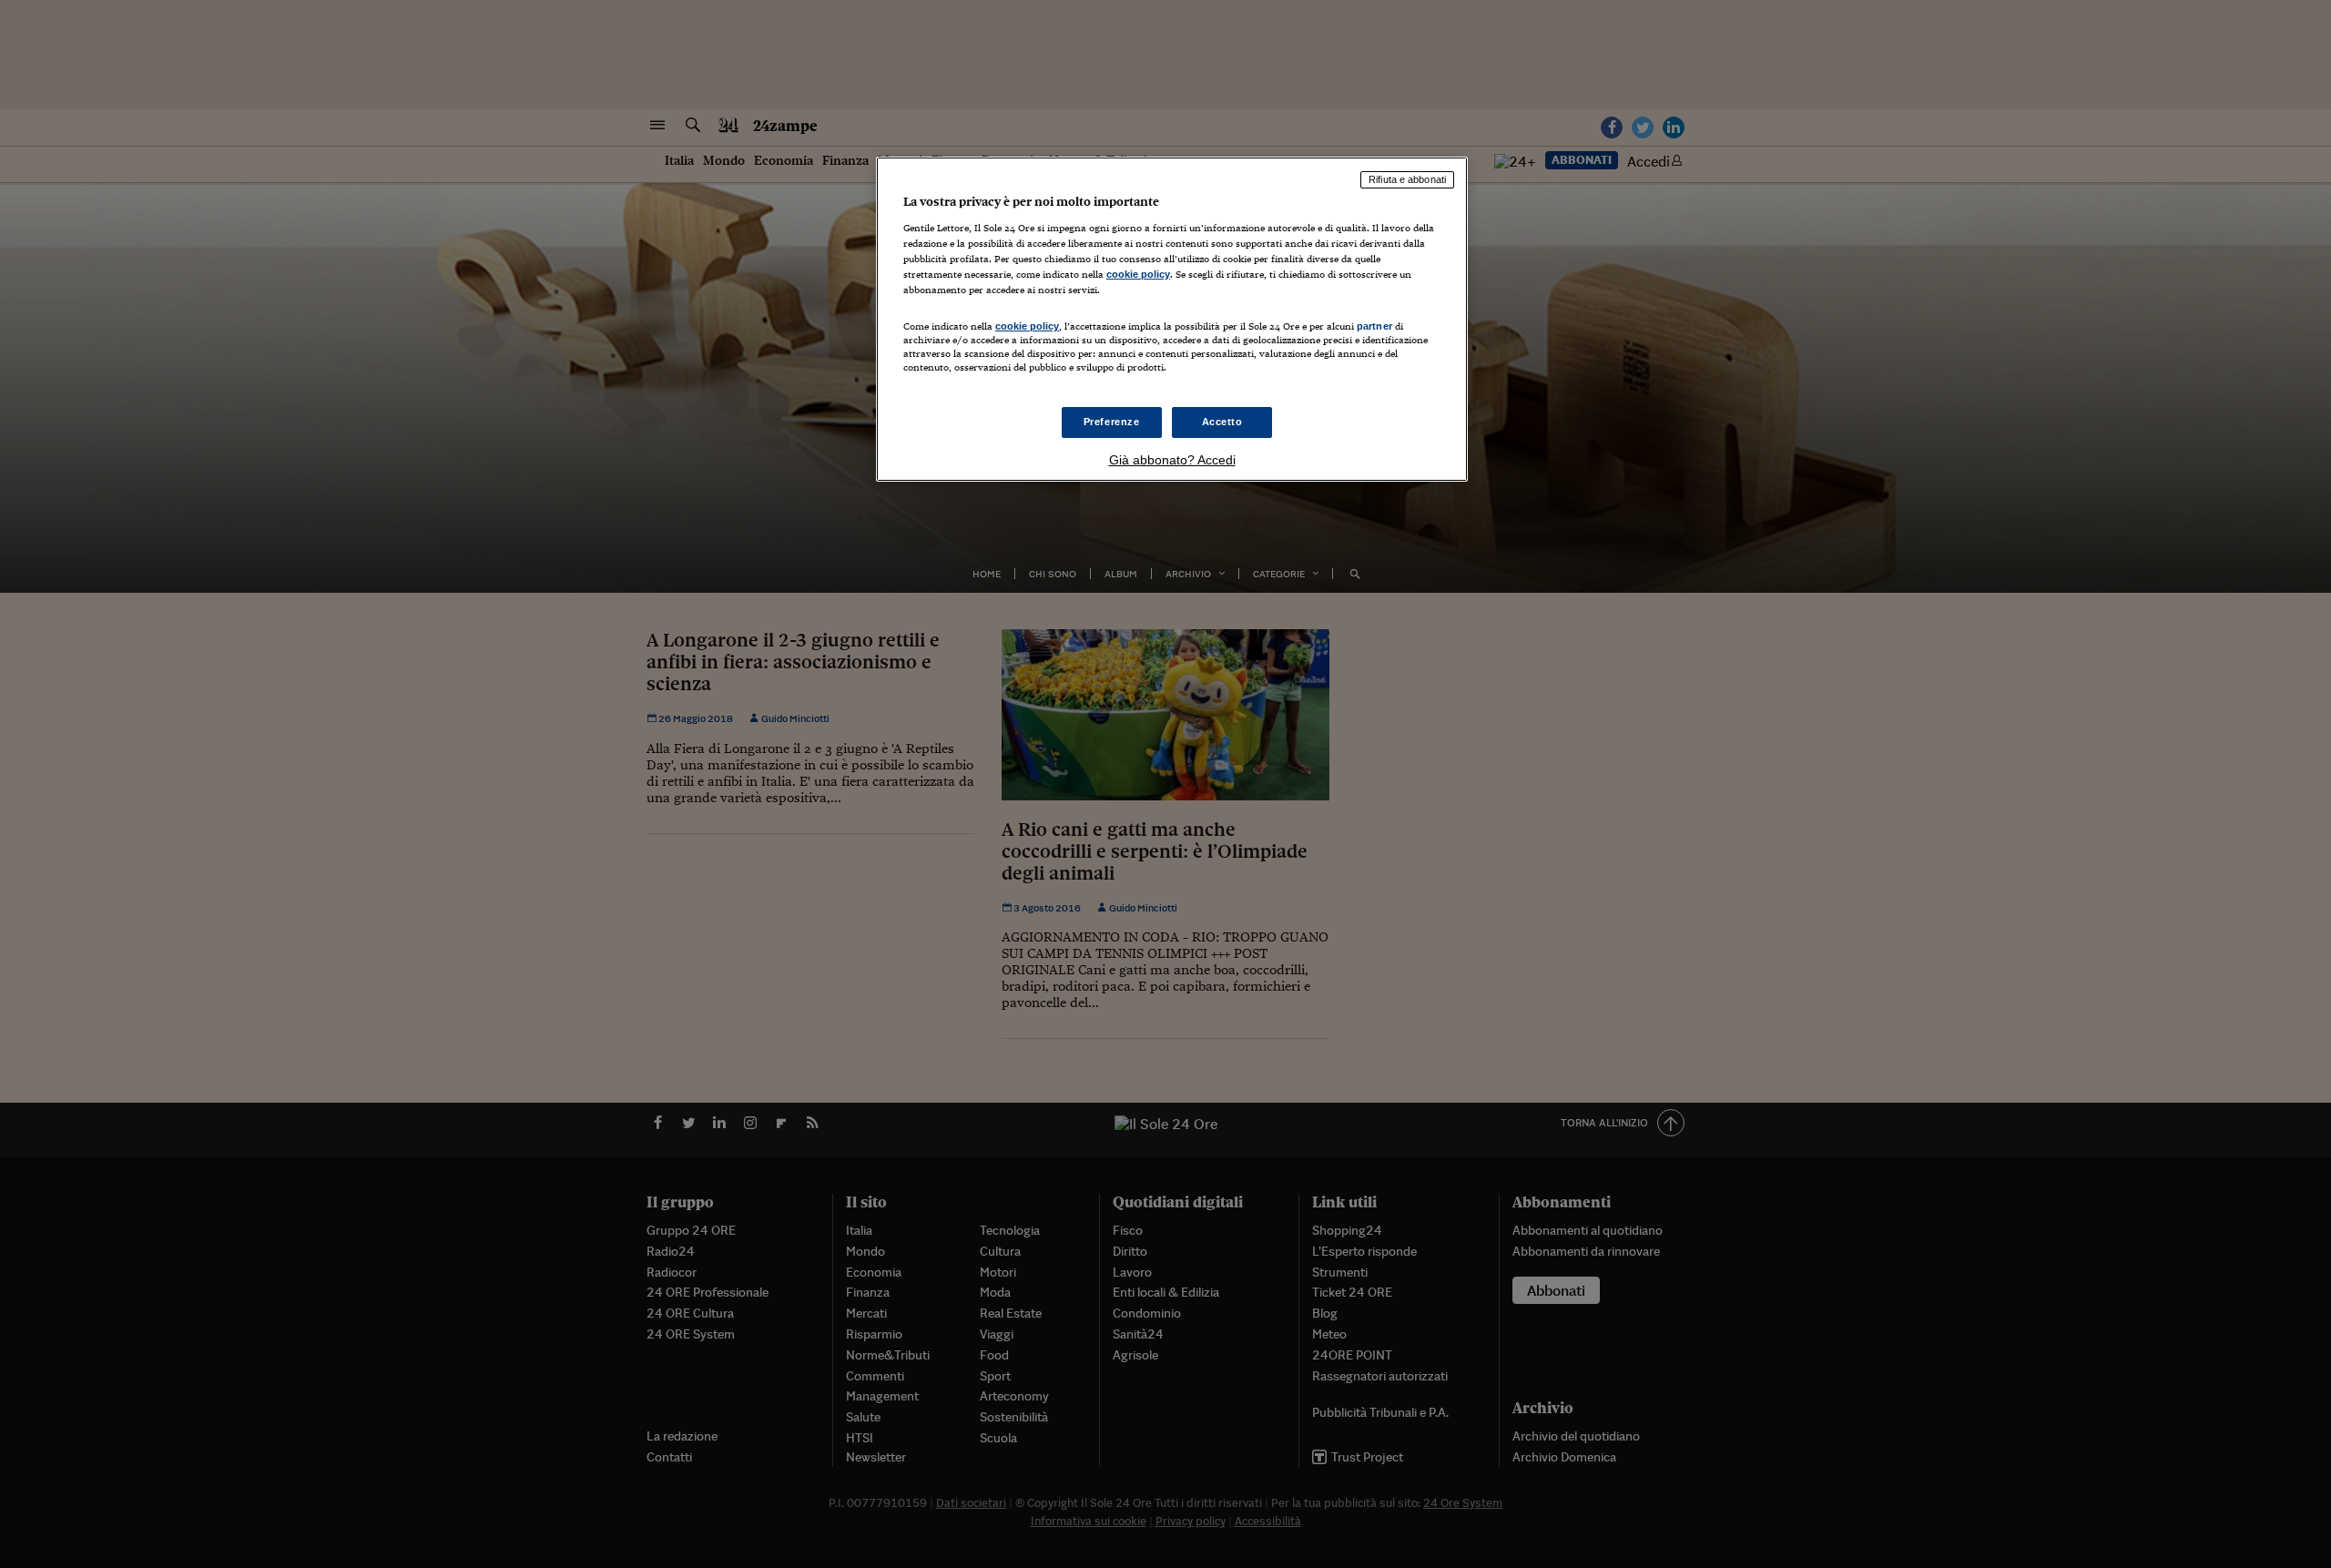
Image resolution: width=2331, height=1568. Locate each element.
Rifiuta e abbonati (1407, 179)
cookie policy (1138, 274)
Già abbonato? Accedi (1172, 460)
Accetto (1222, 422)
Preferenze (1112, 422)
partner (1374, 326)
